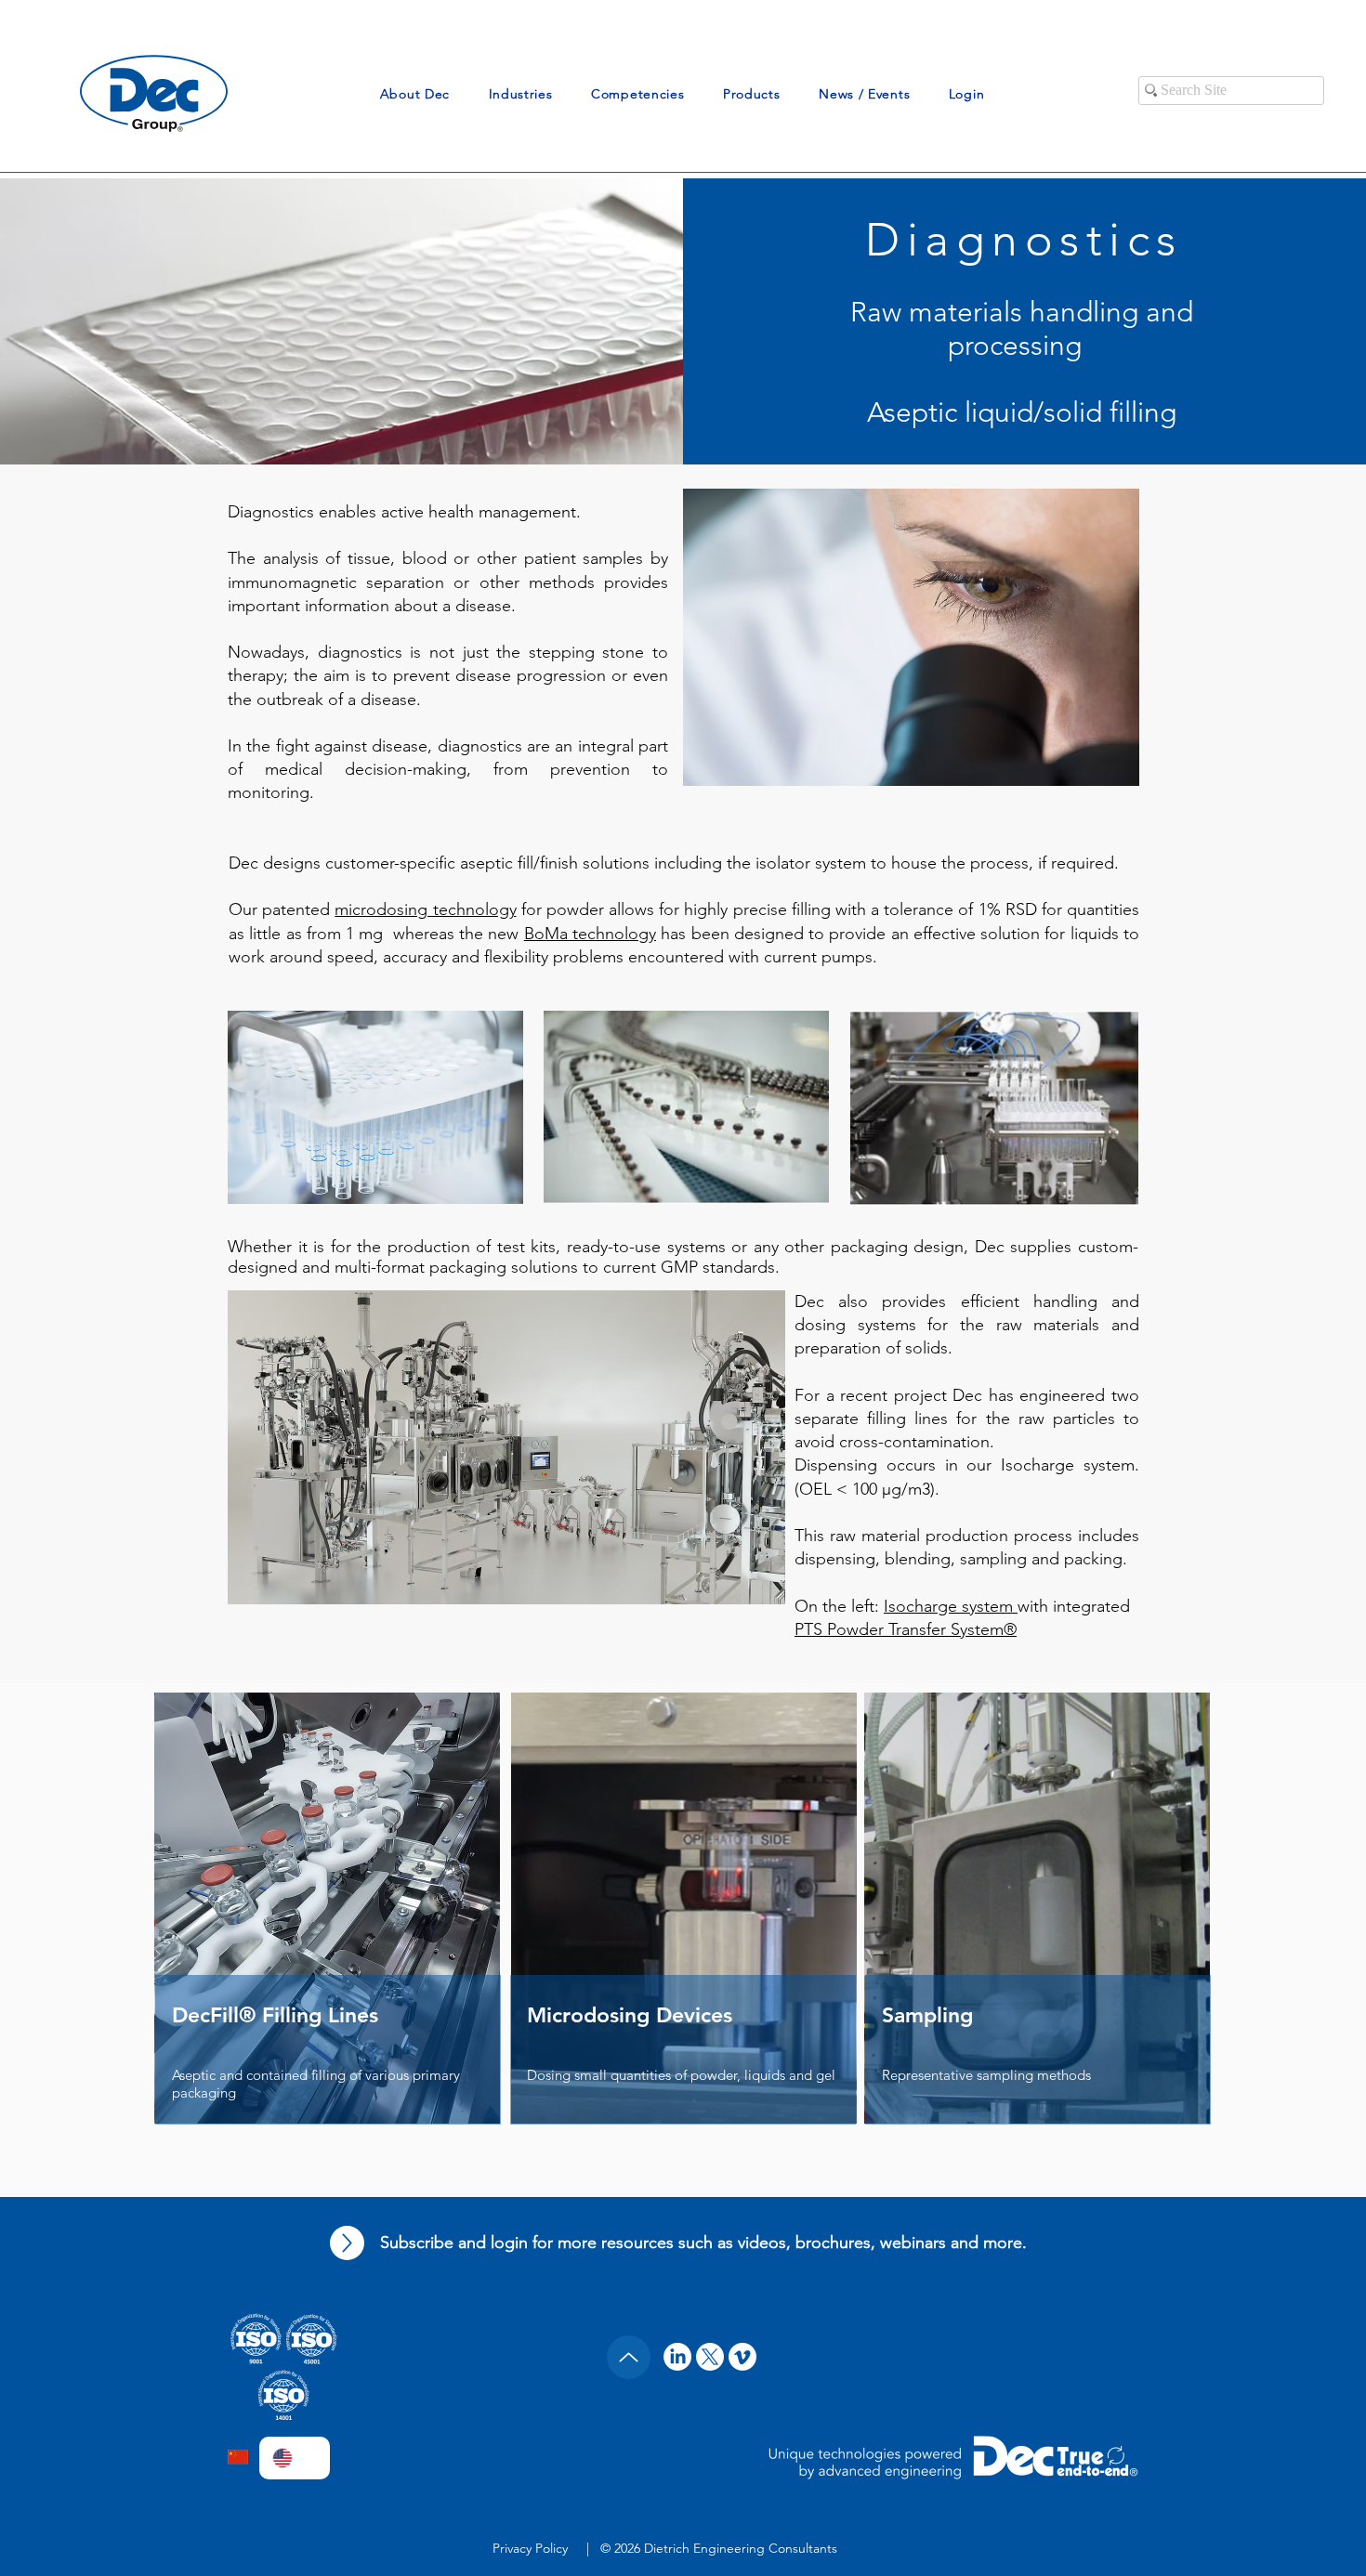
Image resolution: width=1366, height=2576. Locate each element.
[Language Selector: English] (295, 2458)
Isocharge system (951, 1606)
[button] (415, 94)
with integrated (1074, 1606)
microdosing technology (425, 909)
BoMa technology (590, 934)
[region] (1038, 1940)
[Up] (347, 2243)
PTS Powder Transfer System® (906, 1629)
